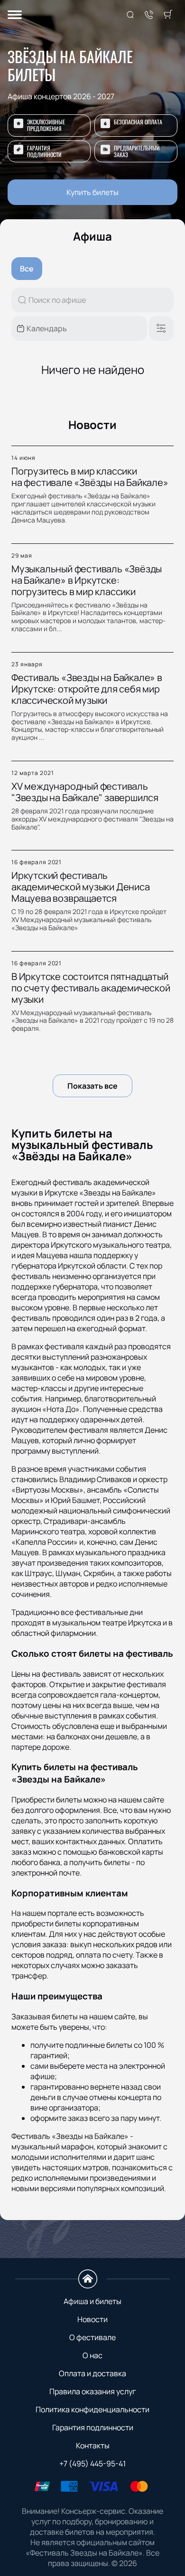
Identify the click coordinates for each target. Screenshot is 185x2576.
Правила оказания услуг (92, 2391)
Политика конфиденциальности (92, 2409)
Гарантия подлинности (93, 2427)
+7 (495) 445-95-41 (92, 2464)
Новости (92, 2319)
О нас (92, 2355)
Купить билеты (92, 192)
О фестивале (92, 2337)
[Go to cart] (168, 15)
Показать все (92, 1086)
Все (27, 269)
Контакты (93, 2445)
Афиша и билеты (92, 2301)
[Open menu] (15, 15)
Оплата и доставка (92, 2373)
